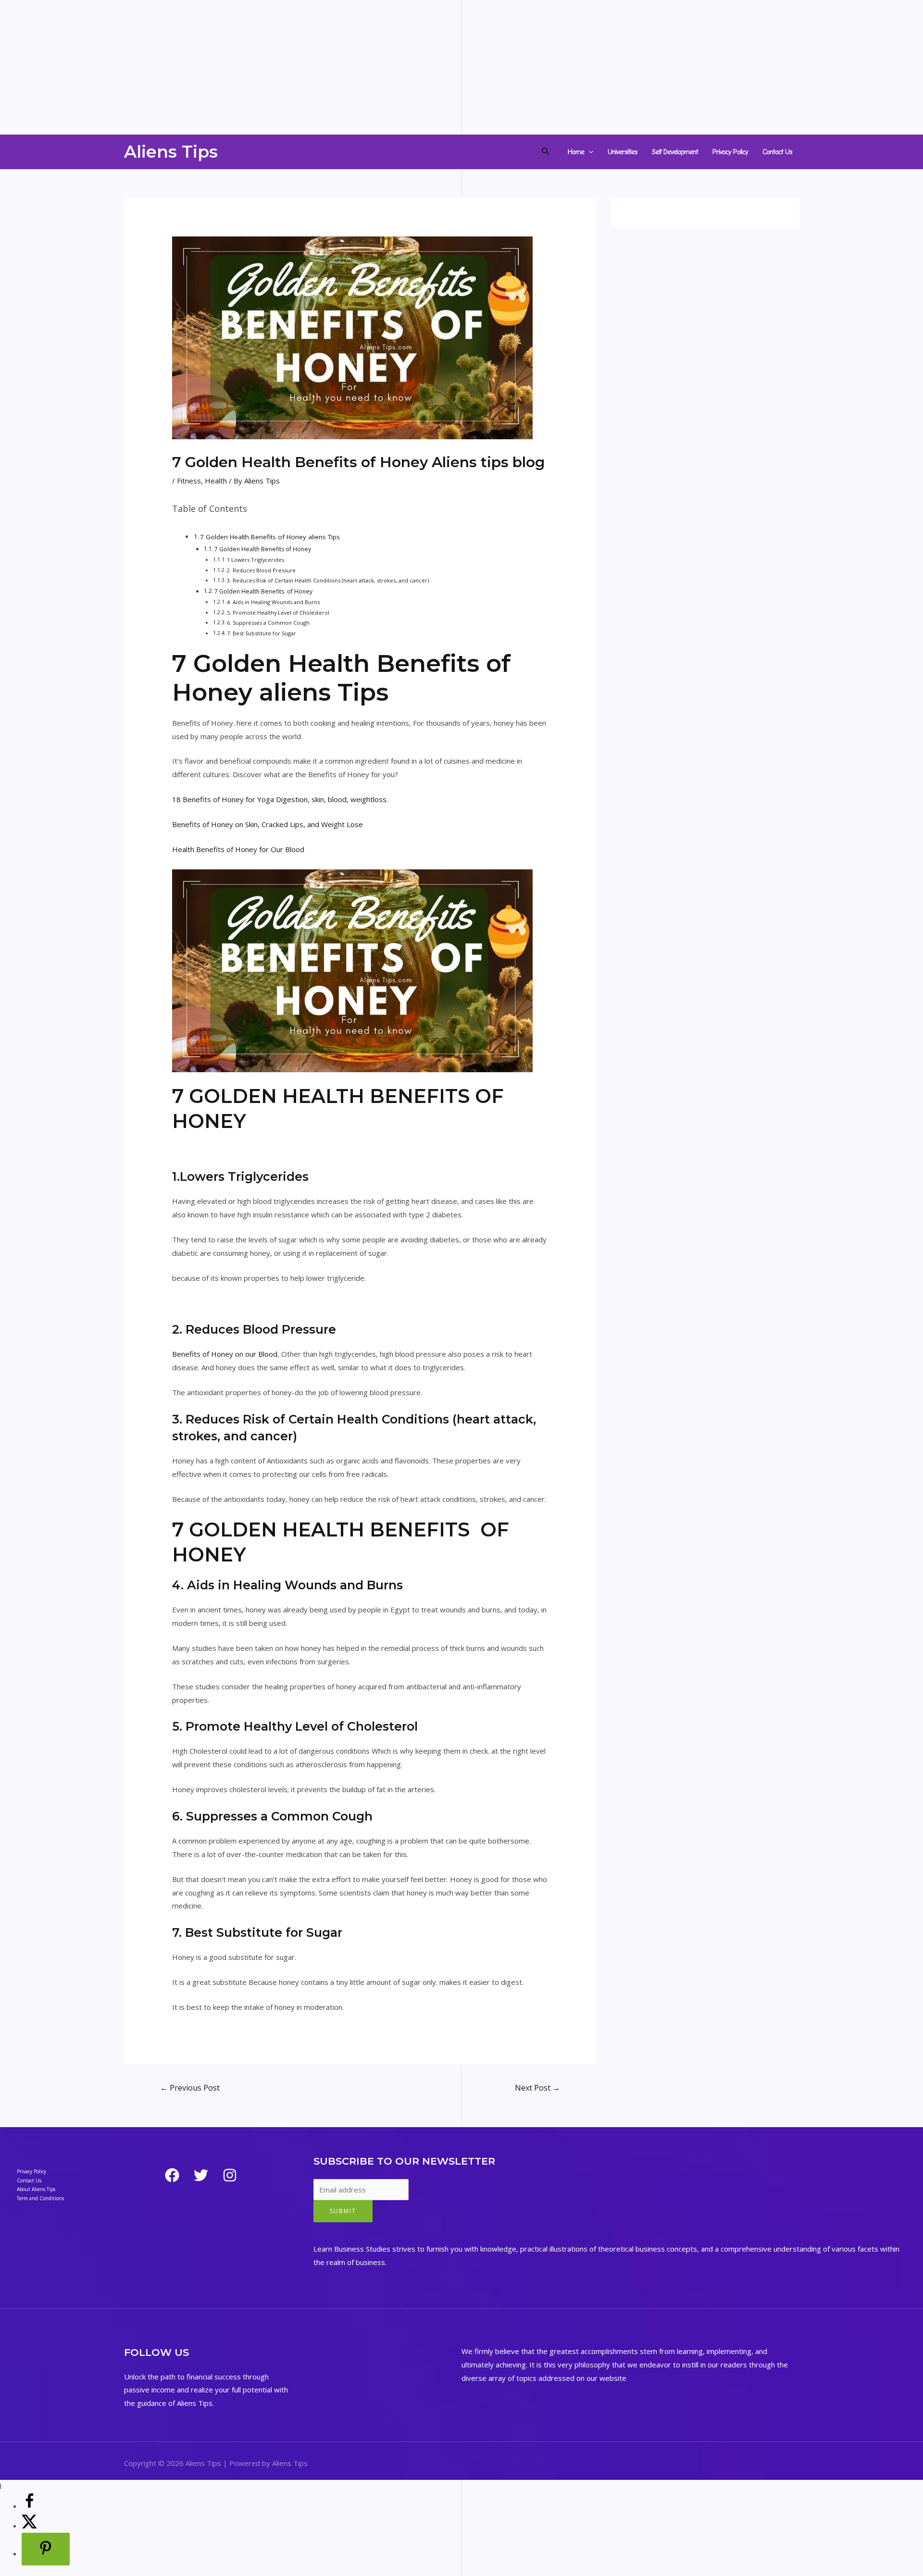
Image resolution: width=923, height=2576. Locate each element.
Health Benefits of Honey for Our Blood (238, 849)
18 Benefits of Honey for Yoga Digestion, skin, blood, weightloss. (280, 799)
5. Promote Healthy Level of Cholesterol (278, 613)
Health (216, 481)
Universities (623, 152)
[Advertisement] (288, 67)
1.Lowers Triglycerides (256, 560)
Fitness (189, 481)
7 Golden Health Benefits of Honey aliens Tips (270, 537)
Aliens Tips (171, 152)
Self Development (675, 152)
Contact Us (777, 152)
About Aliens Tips (36, 2189)
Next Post (537, 2088)
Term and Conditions (40, 2198)
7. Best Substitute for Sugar (262, 633)
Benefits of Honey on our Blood (225, 1354)
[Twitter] (201, 2175)
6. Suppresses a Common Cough (268, 623)
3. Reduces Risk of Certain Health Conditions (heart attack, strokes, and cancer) (328, 580)
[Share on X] (29, 2526)
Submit (343, 2211)
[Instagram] (230, 2175)
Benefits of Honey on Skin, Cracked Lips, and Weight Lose (268, 824)
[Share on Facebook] (29, 2506)
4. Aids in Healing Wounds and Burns (273, 602)
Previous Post (190, 2088)
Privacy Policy (730, 152)
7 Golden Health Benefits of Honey (263, 549)
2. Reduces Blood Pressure (261, 570)
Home (576, 152)
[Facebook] (172, 2175)
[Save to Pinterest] (46, 2549)
